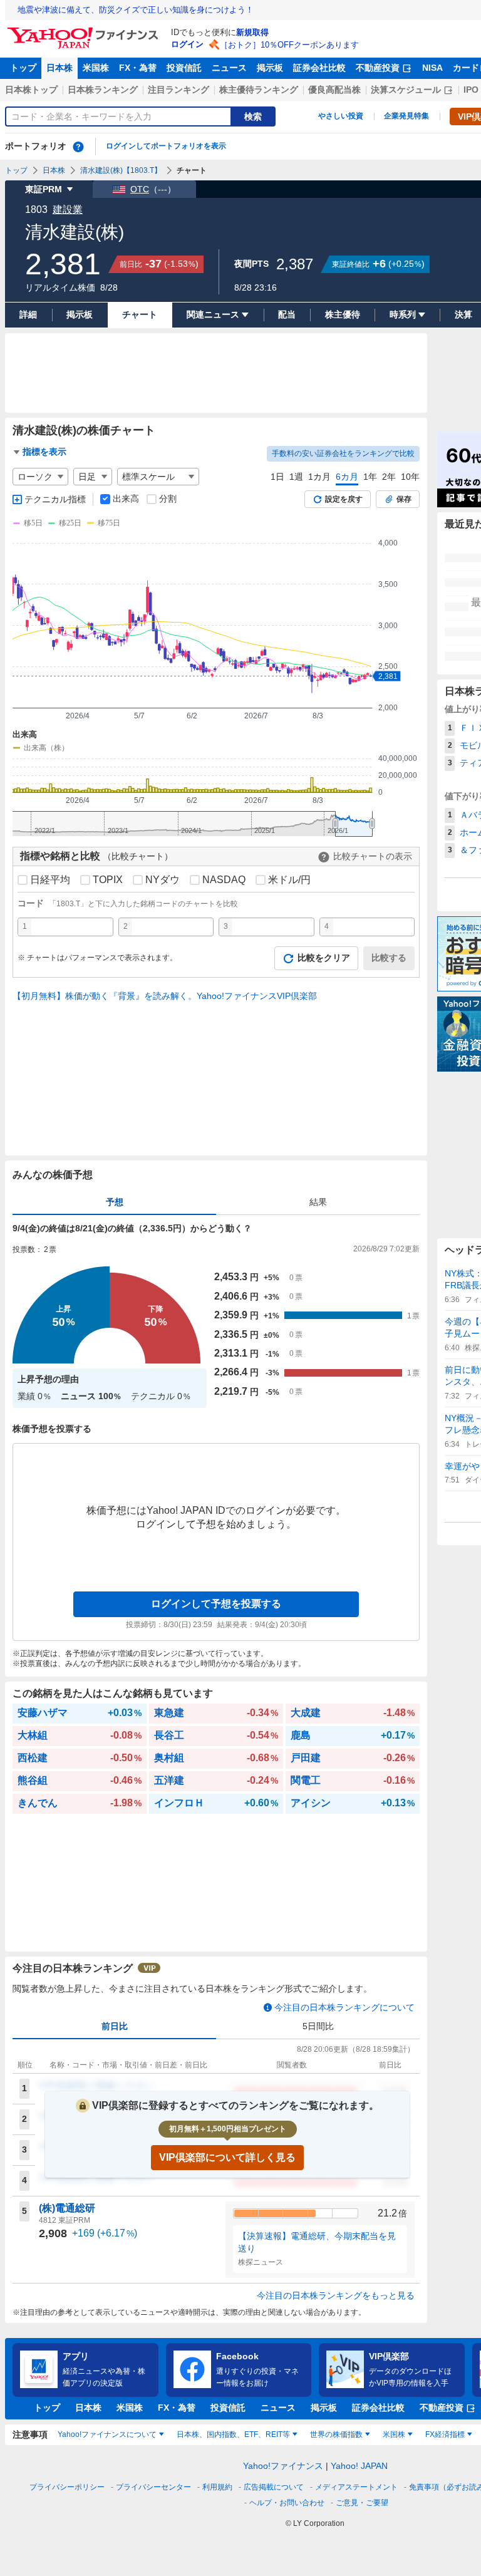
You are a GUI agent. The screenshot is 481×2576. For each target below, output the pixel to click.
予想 (115, 1202)
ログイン (187, 44)
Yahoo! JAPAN (359, 2466)
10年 (410, 477)
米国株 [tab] (394, 2434)
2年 (389, 477)
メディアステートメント (356, 2487)
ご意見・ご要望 (362, 2503)
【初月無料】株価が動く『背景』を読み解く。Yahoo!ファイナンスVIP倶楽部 (165, 996)
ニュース (229, 68)
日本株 (59, 68)
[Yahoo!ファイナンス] (85, 31)
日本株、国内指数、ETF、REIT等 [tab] (233, 2434)
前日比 (115, 2026)
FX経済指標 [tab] (445, 2434)
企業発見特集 (406, 116)
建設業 (68, 209)
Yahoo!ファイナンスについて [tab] (107, 2434)
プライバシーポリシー (67, 2487)
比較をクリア (324, 958)
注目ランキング (178, 90)
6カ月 (347, 477)
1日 (277, 477)
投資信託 (184, 68)
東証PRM (44, 189)
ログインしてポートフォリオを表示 (166, 146)
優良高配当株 (334, 90)
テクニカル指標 (55, 499)
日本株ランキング (103, 90)
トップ (23, 68)
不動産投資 (378, 68)
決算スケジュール (406, 90)
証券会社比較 (319, 68)
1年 (370, 477)
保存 (404, 499)
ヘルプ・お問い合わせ (287, 2503)
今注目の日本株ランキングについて (344, 2007)
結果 (318, 1202)
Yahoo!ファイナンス (283, 2466)
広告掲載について (274, 2487)
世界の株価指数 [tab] (336, 2434)
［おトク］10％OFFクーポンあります (289, 45)
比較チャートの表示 (373, 856)
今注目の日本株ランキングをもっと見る (336, 2295)
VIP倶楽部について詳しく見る (227, 2157)
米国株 (96, 68)
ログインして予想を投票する (216, 1604)
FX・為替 (138, 68)
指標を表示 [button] (44, 452)
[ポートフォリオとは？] (78, 147)
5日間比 (318, 2026)
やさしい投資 (341, 116)
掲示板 (270, 68)
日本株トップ (31, 90)
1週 (296, 477)
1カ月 (319, 477)
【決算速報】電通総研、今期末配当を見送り (317, 2242)
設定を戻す (344, 499)
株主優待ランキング (259, 90)
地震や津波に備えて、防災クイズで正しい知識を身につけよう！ (136, 10)
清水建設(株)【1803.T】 (121, 170)
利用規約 (217, 2487)
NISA (432, 68)
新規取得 (252, 32)
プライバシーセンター (153, 2487)
